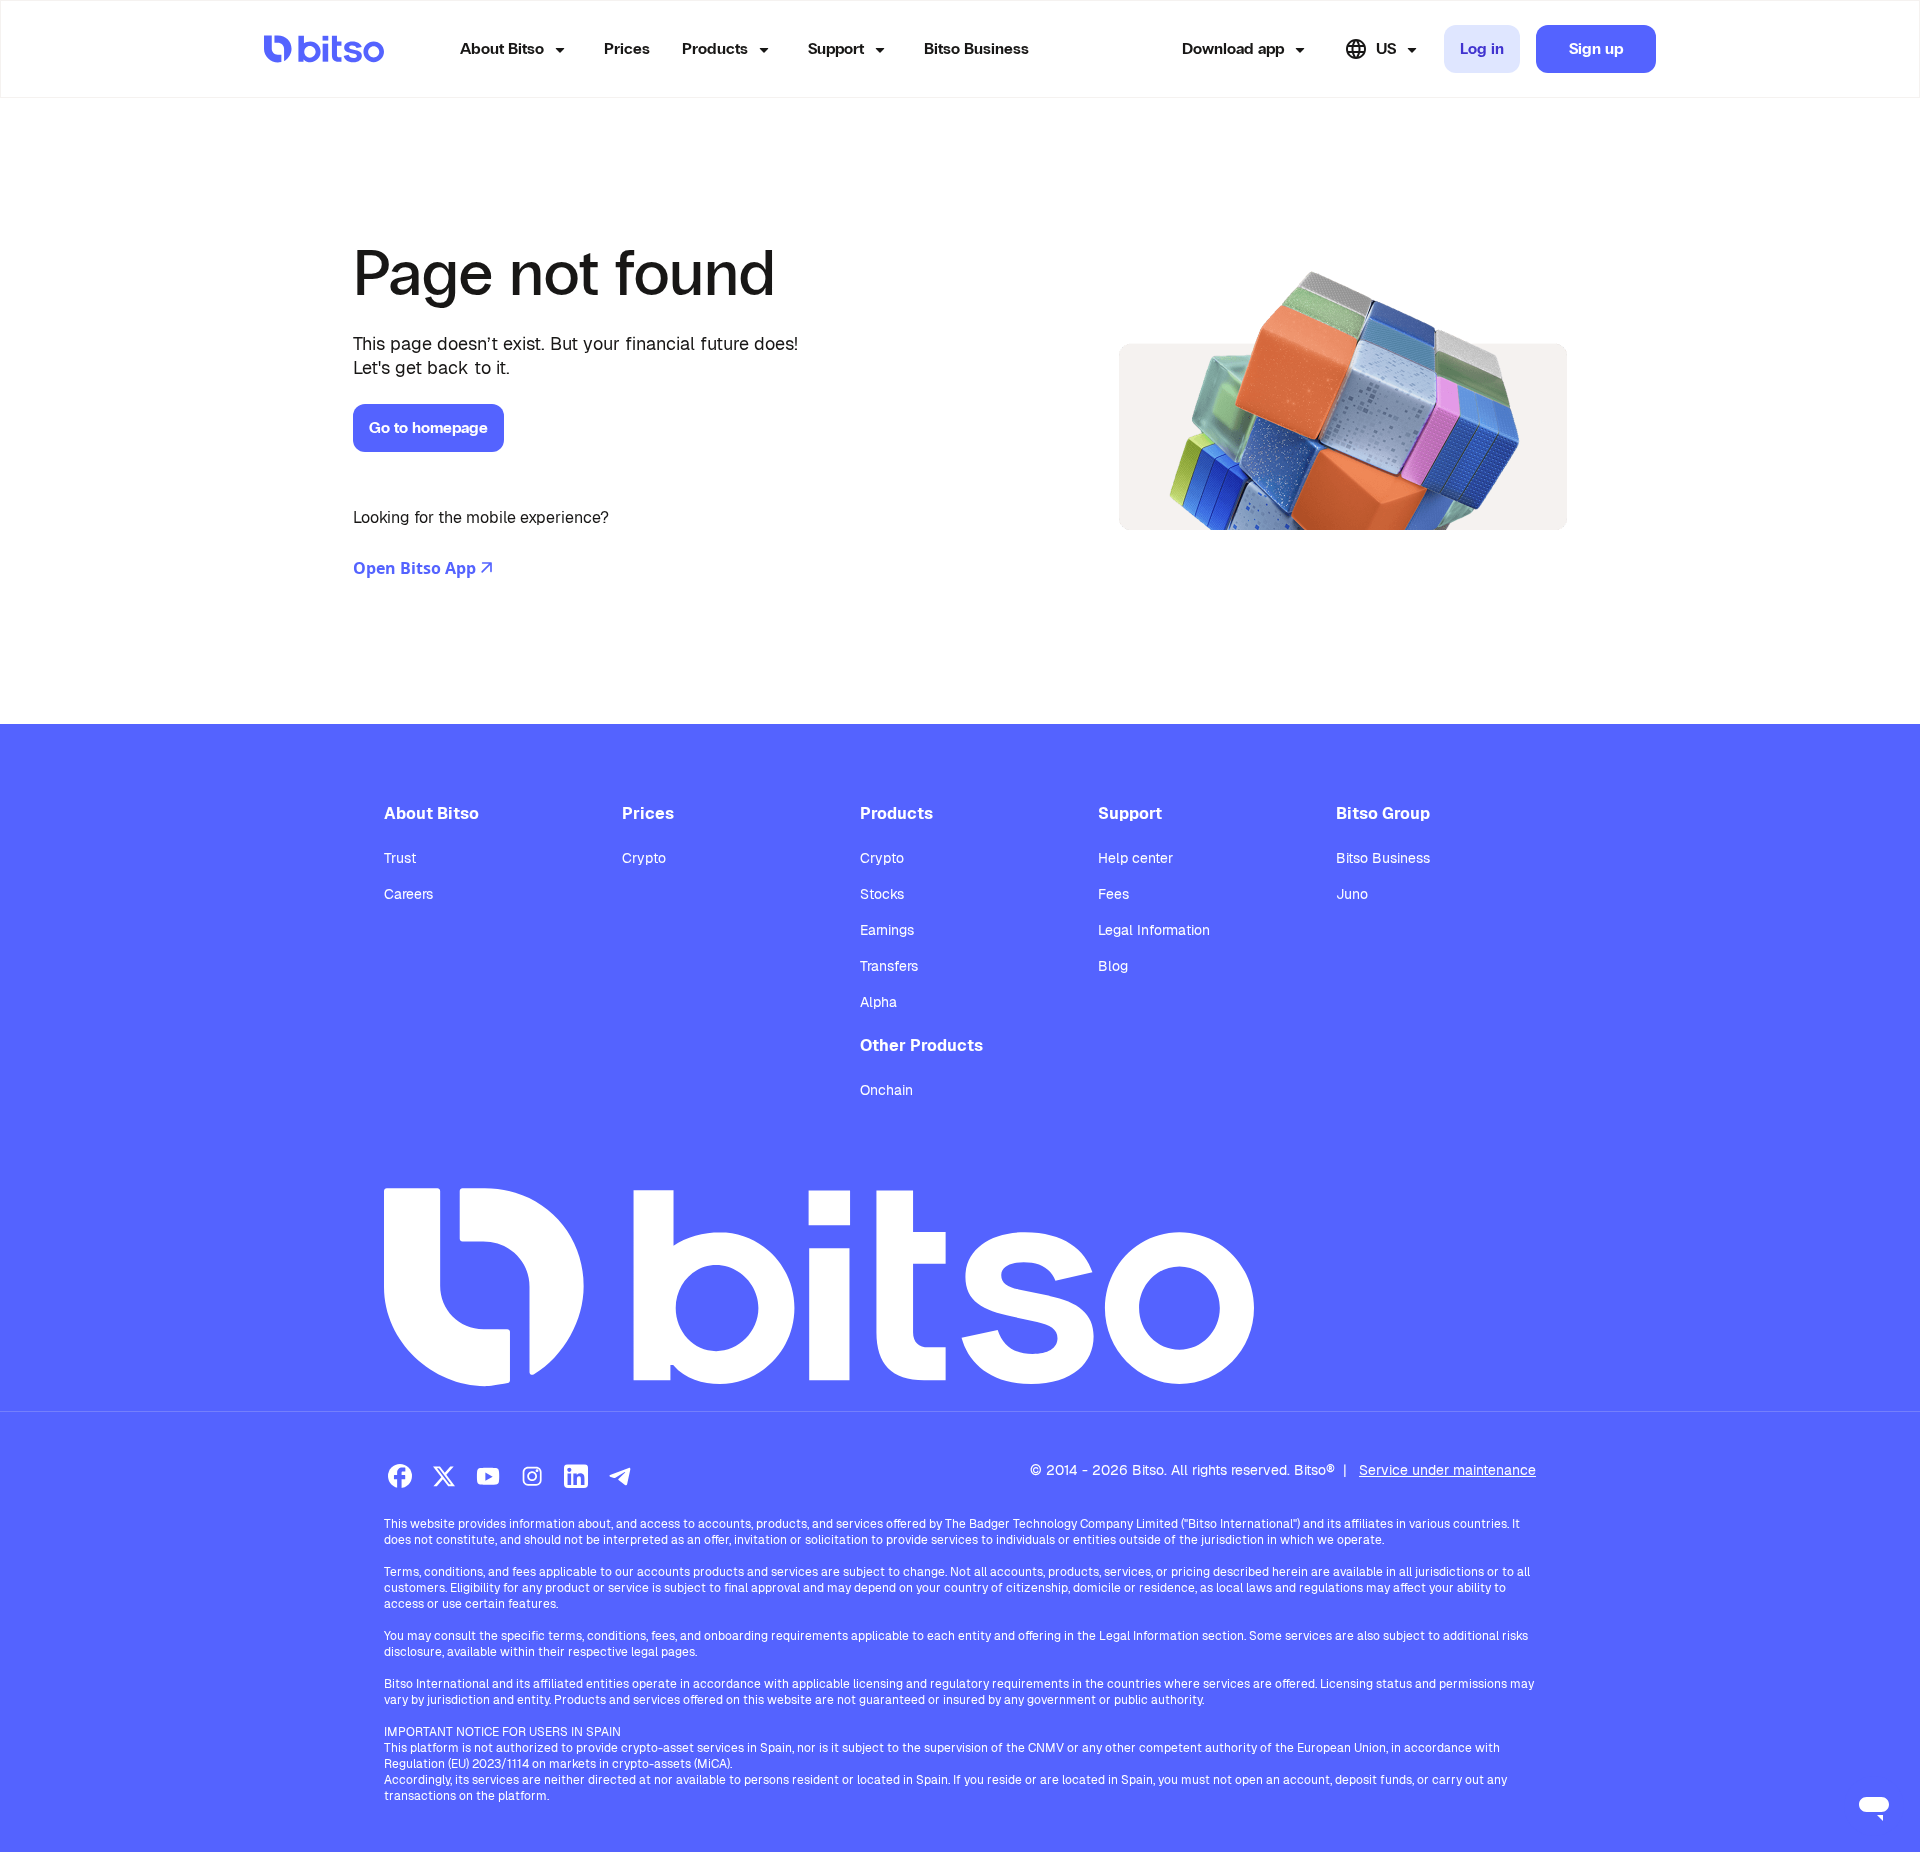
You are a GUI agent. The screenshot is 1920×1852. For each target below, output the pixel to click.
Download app (1233, 48)
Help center (1135, 858)
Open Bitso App (414, 568)
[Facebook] (400, 1476)
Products (715, 48)
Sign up (1596, 48)
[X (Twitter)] (444, 1476)
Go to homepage (428, 427)
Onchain (886, 1090)
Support (836, 48)
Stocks (882, 894)
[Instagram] (532, 1476)
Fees (1113, 894)
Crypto (644, 858)
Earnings (887, 930)
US (1386, 48)
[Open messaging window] (1874, 1806)
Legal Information (1154, 930)
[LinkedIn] (576, 1476)
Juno (1352, 894)
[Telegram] (620, 1476)
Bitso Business (976, 48)
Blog (1113, 966)
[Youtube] (488, 1476)
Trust (400, 858)
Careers (408, 894)
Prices (627, 48)
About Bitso (502, 48)
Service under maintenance (1447, 1470)
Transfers (889, 966)
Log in (1482, 48)
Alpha (878, 1002)
